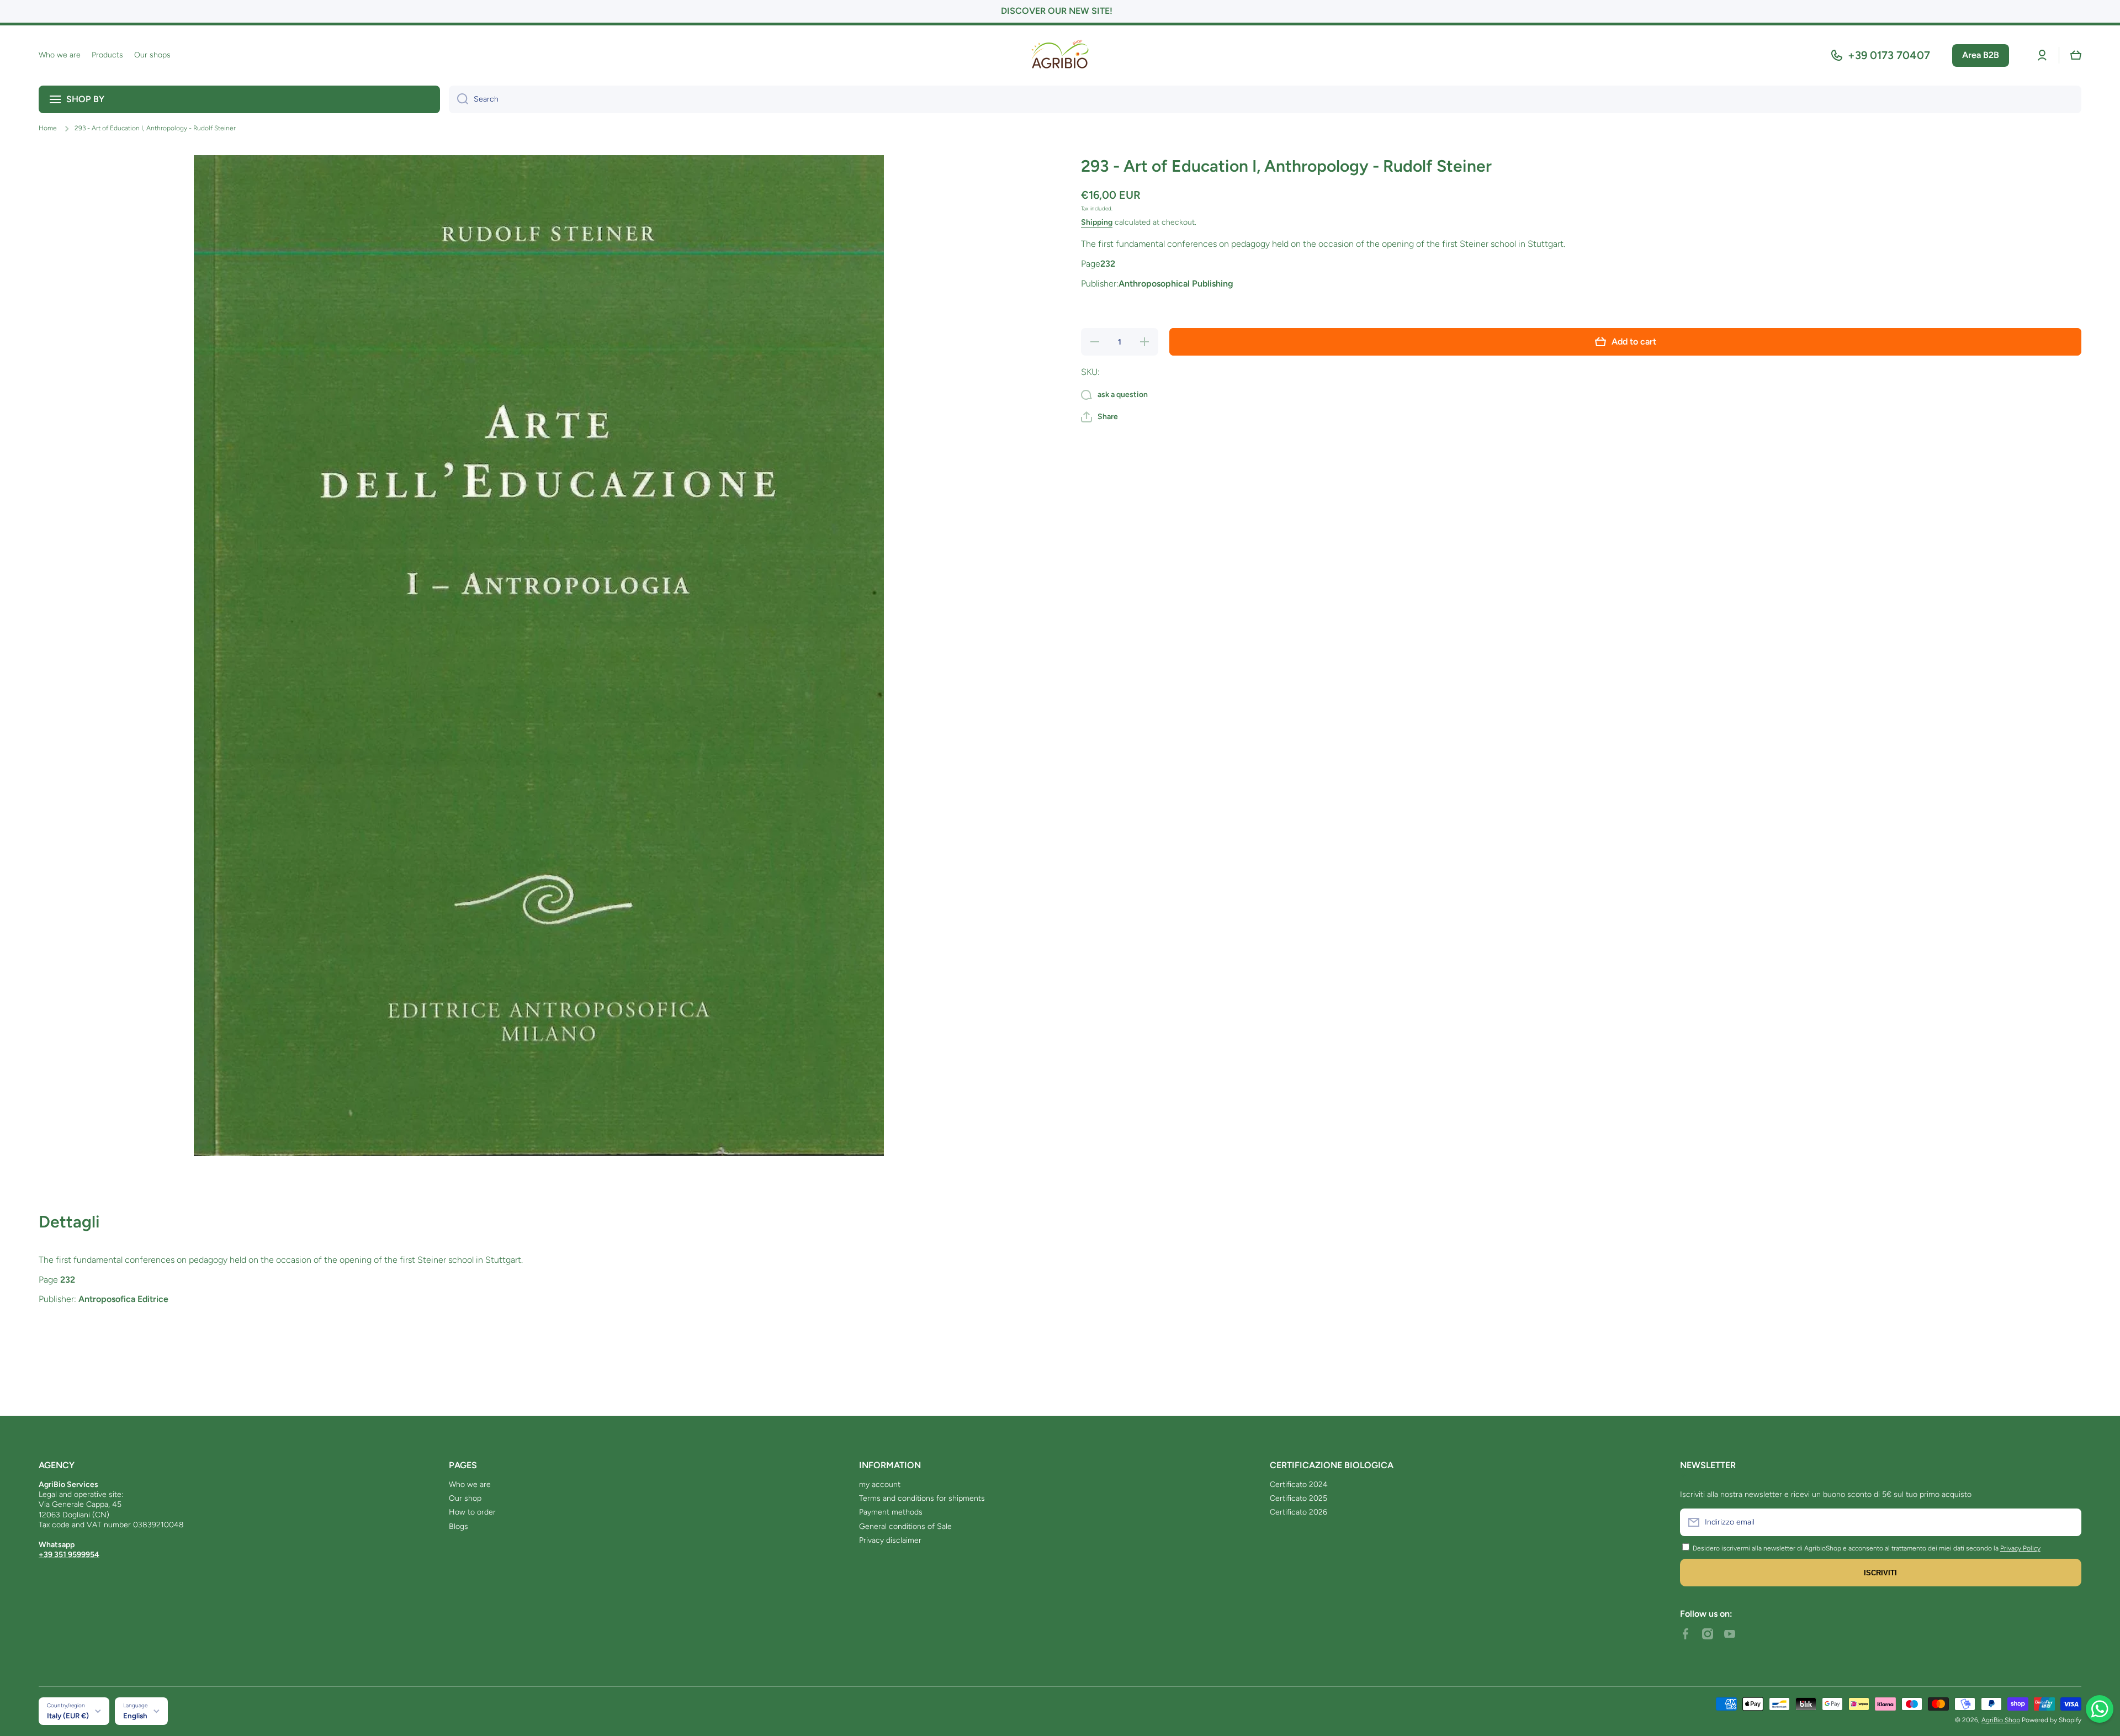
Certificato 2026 (1298, 1512)
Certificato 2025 (1298, 1498)
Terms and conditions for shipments (922, 1498)
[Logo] (1060, 55)
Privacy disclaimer (890, 1540)
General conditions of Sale (905, 1526)
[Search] (459, 99)
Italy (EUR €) (68, 1716)
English (135, 1716)
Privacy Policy (2020, 1548)
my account (880, 1484)
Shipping (1097, 222)
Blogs (459, 1526)
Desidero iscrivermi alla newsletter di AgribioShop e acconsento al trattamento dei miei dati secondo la (1846, 1548)
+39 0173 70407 (1889, 55)
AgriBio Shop (2001, 1720)
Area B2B (1981, 55)
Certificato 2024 (1299, 1484)
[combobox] (1265, 99)
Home (48, 128)
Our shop (465, 1498)
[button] (2076, 55)
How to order (472, 1512)
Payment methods (891, 1512)
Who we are (470, 1484)
